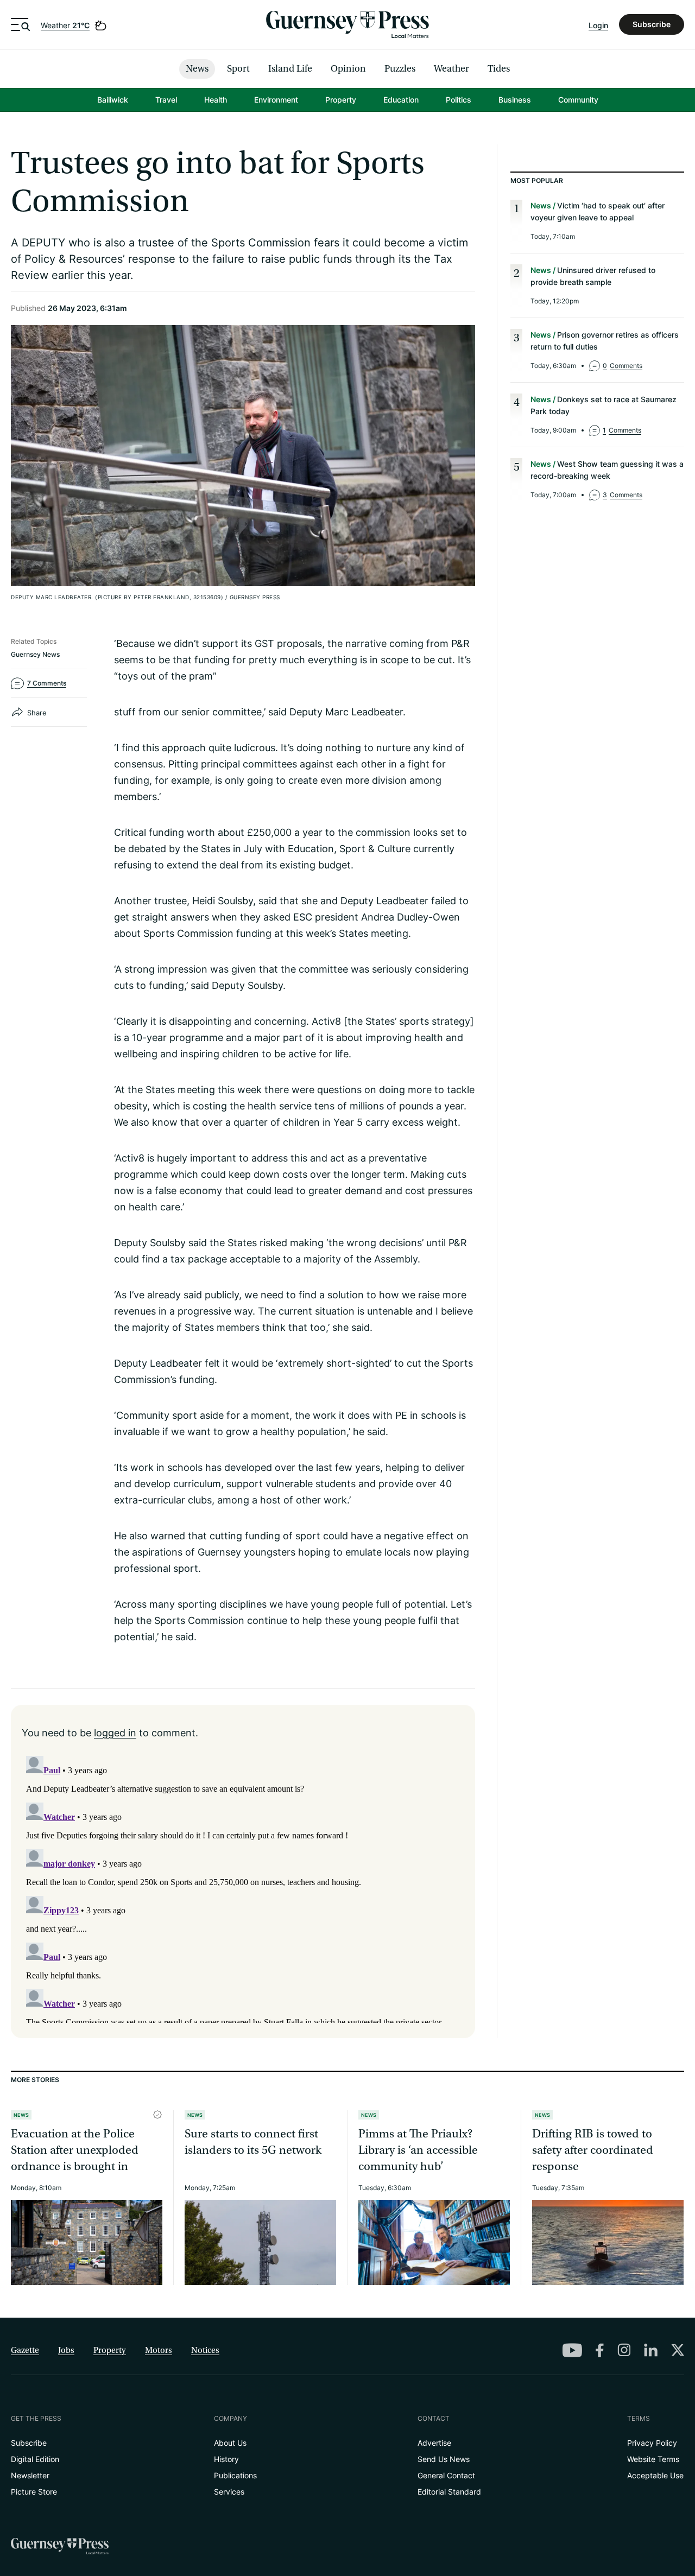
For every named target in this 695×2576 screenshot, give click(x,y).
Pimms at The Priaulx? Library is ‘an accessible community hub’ (418, 2150)
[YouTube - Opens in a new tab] (572, 2350)
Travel (166, 100)
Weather (65, 25)
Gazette (25, 2350)
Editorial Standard (449, 2492)
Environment (276, 100)
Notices (205, 2350)
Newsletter (30, 2475)
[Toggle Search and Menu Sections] (20, 24)
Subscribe (652, 24)
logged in (115, 1733)
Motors (159, 2350)
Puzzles (400, 69)
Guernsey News (35, 654)
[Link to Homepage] (347, 24)
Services (229, 2492)
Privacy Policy (652, 2443)
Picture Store (34, 2492)
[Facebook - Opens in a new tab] (600, 2350)
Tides (499, 69)
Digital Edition (35, 2459)
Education (401, 100)
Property (341, 100)
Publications (235, 2475)
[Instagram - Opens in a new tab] (624, 2350)
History (226, 2459)
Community (578, 100)
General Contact (446, 2475)
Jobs (66, 2350)
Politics (459, 100)
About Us (230, 2443)
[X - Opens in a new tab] (678, 2350)
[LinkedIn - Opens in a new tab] (651, 2350)
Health (216, 100)
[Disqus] (243, 1887)
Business (515, 100)
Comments (623, 366)
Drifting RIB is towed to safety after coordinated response (593, 2150)
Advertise (434, 2443)
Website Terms (653, 2459)
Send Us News (444, 2459)
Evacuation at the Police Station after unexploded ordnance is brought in (75, 2150)
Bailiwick (113, 100)
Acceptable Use (655, 2475)
